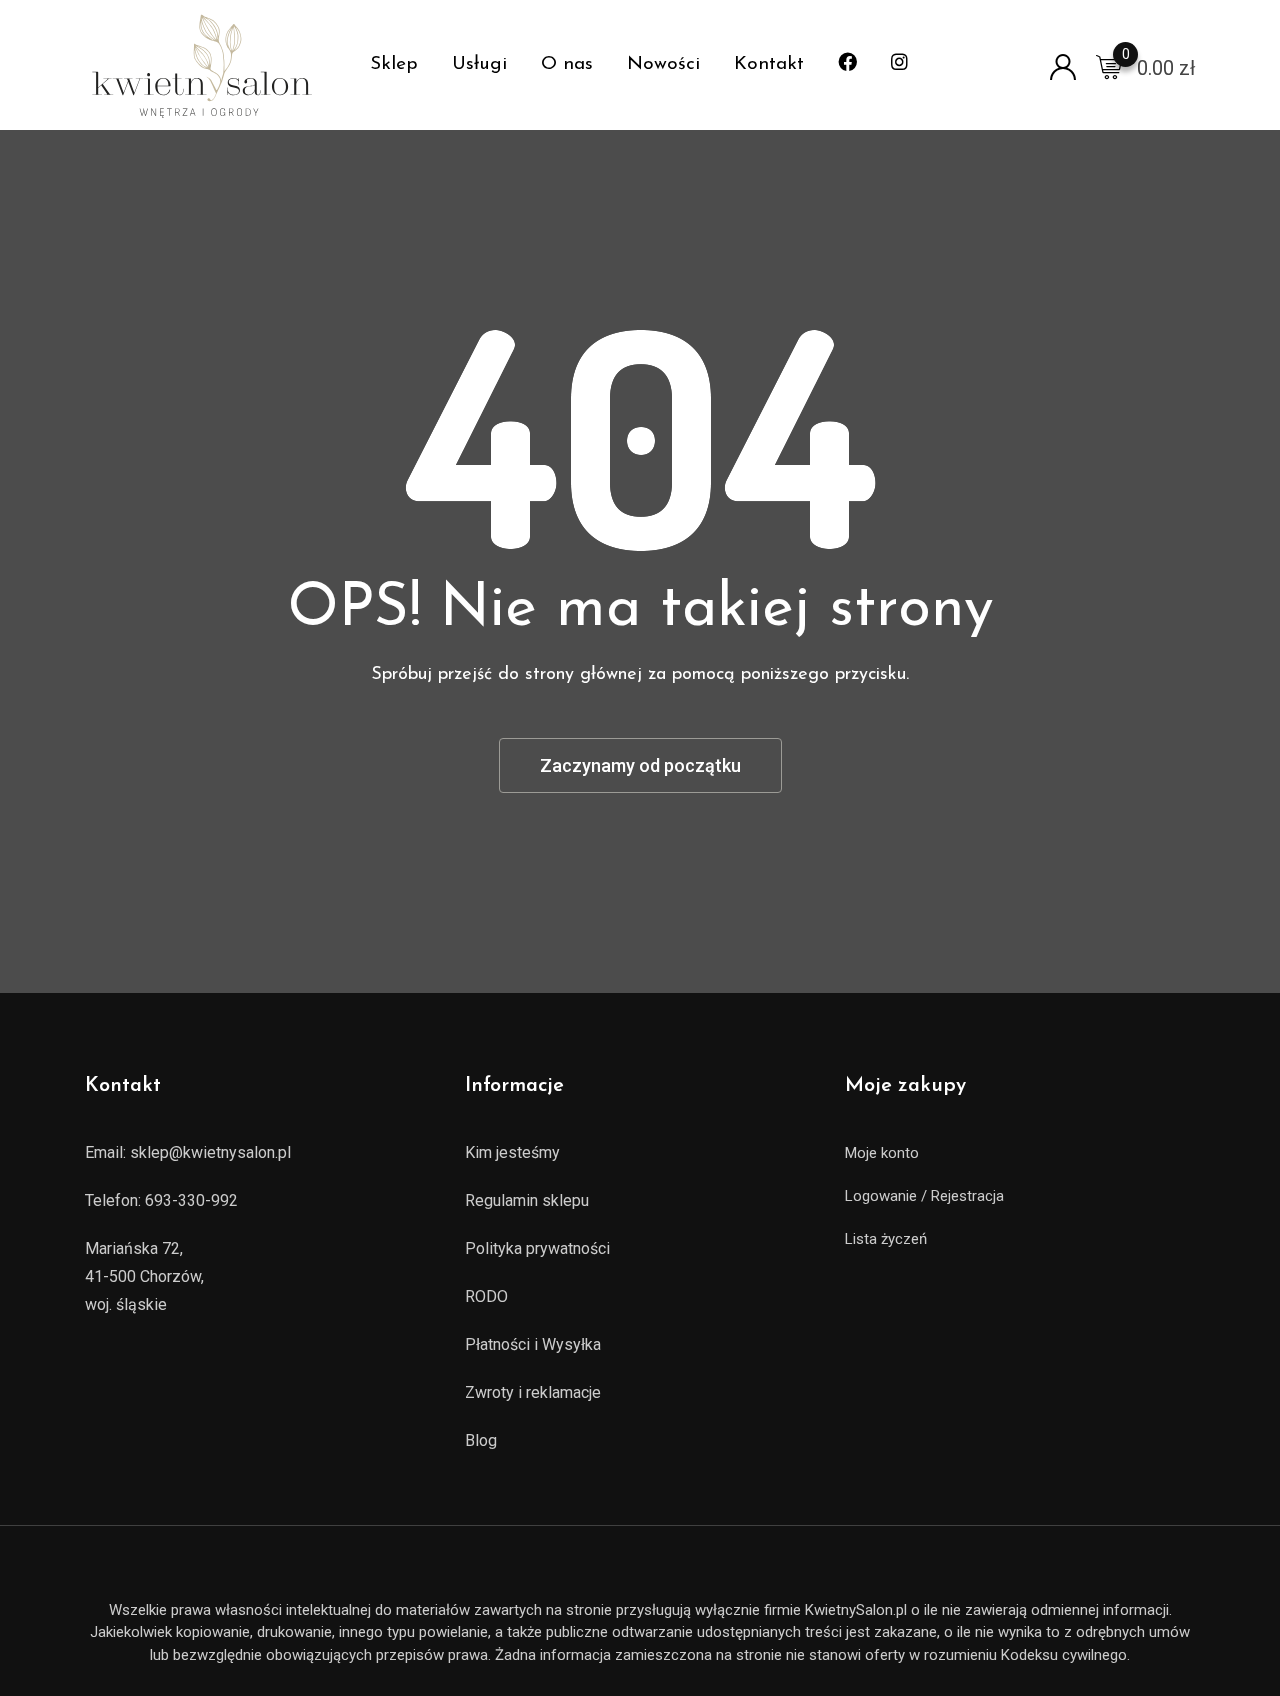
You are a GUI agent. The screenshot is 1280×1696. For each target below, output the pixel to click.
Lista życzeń (886, 1239)
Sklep (394, 64)
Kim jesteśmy (512, 1152)
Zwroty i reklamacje (533, 1392)
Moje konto (882, 1153)
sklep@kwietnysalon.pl (210, 1152)
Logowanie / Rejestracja (924, 1196)
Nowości (663, 64)
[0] (1109, 66)
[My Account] (1063, 65)
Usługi (479, 64)
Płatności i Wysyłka (533, 1344)
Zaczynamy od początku (640, 765)
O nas (567, 64)
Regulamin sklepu (527, 1200)
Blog (481, 1440)
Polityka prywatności (537, 1248)
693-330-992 (191, 1200)
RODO (486, 1296)
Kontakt (769, 64)
